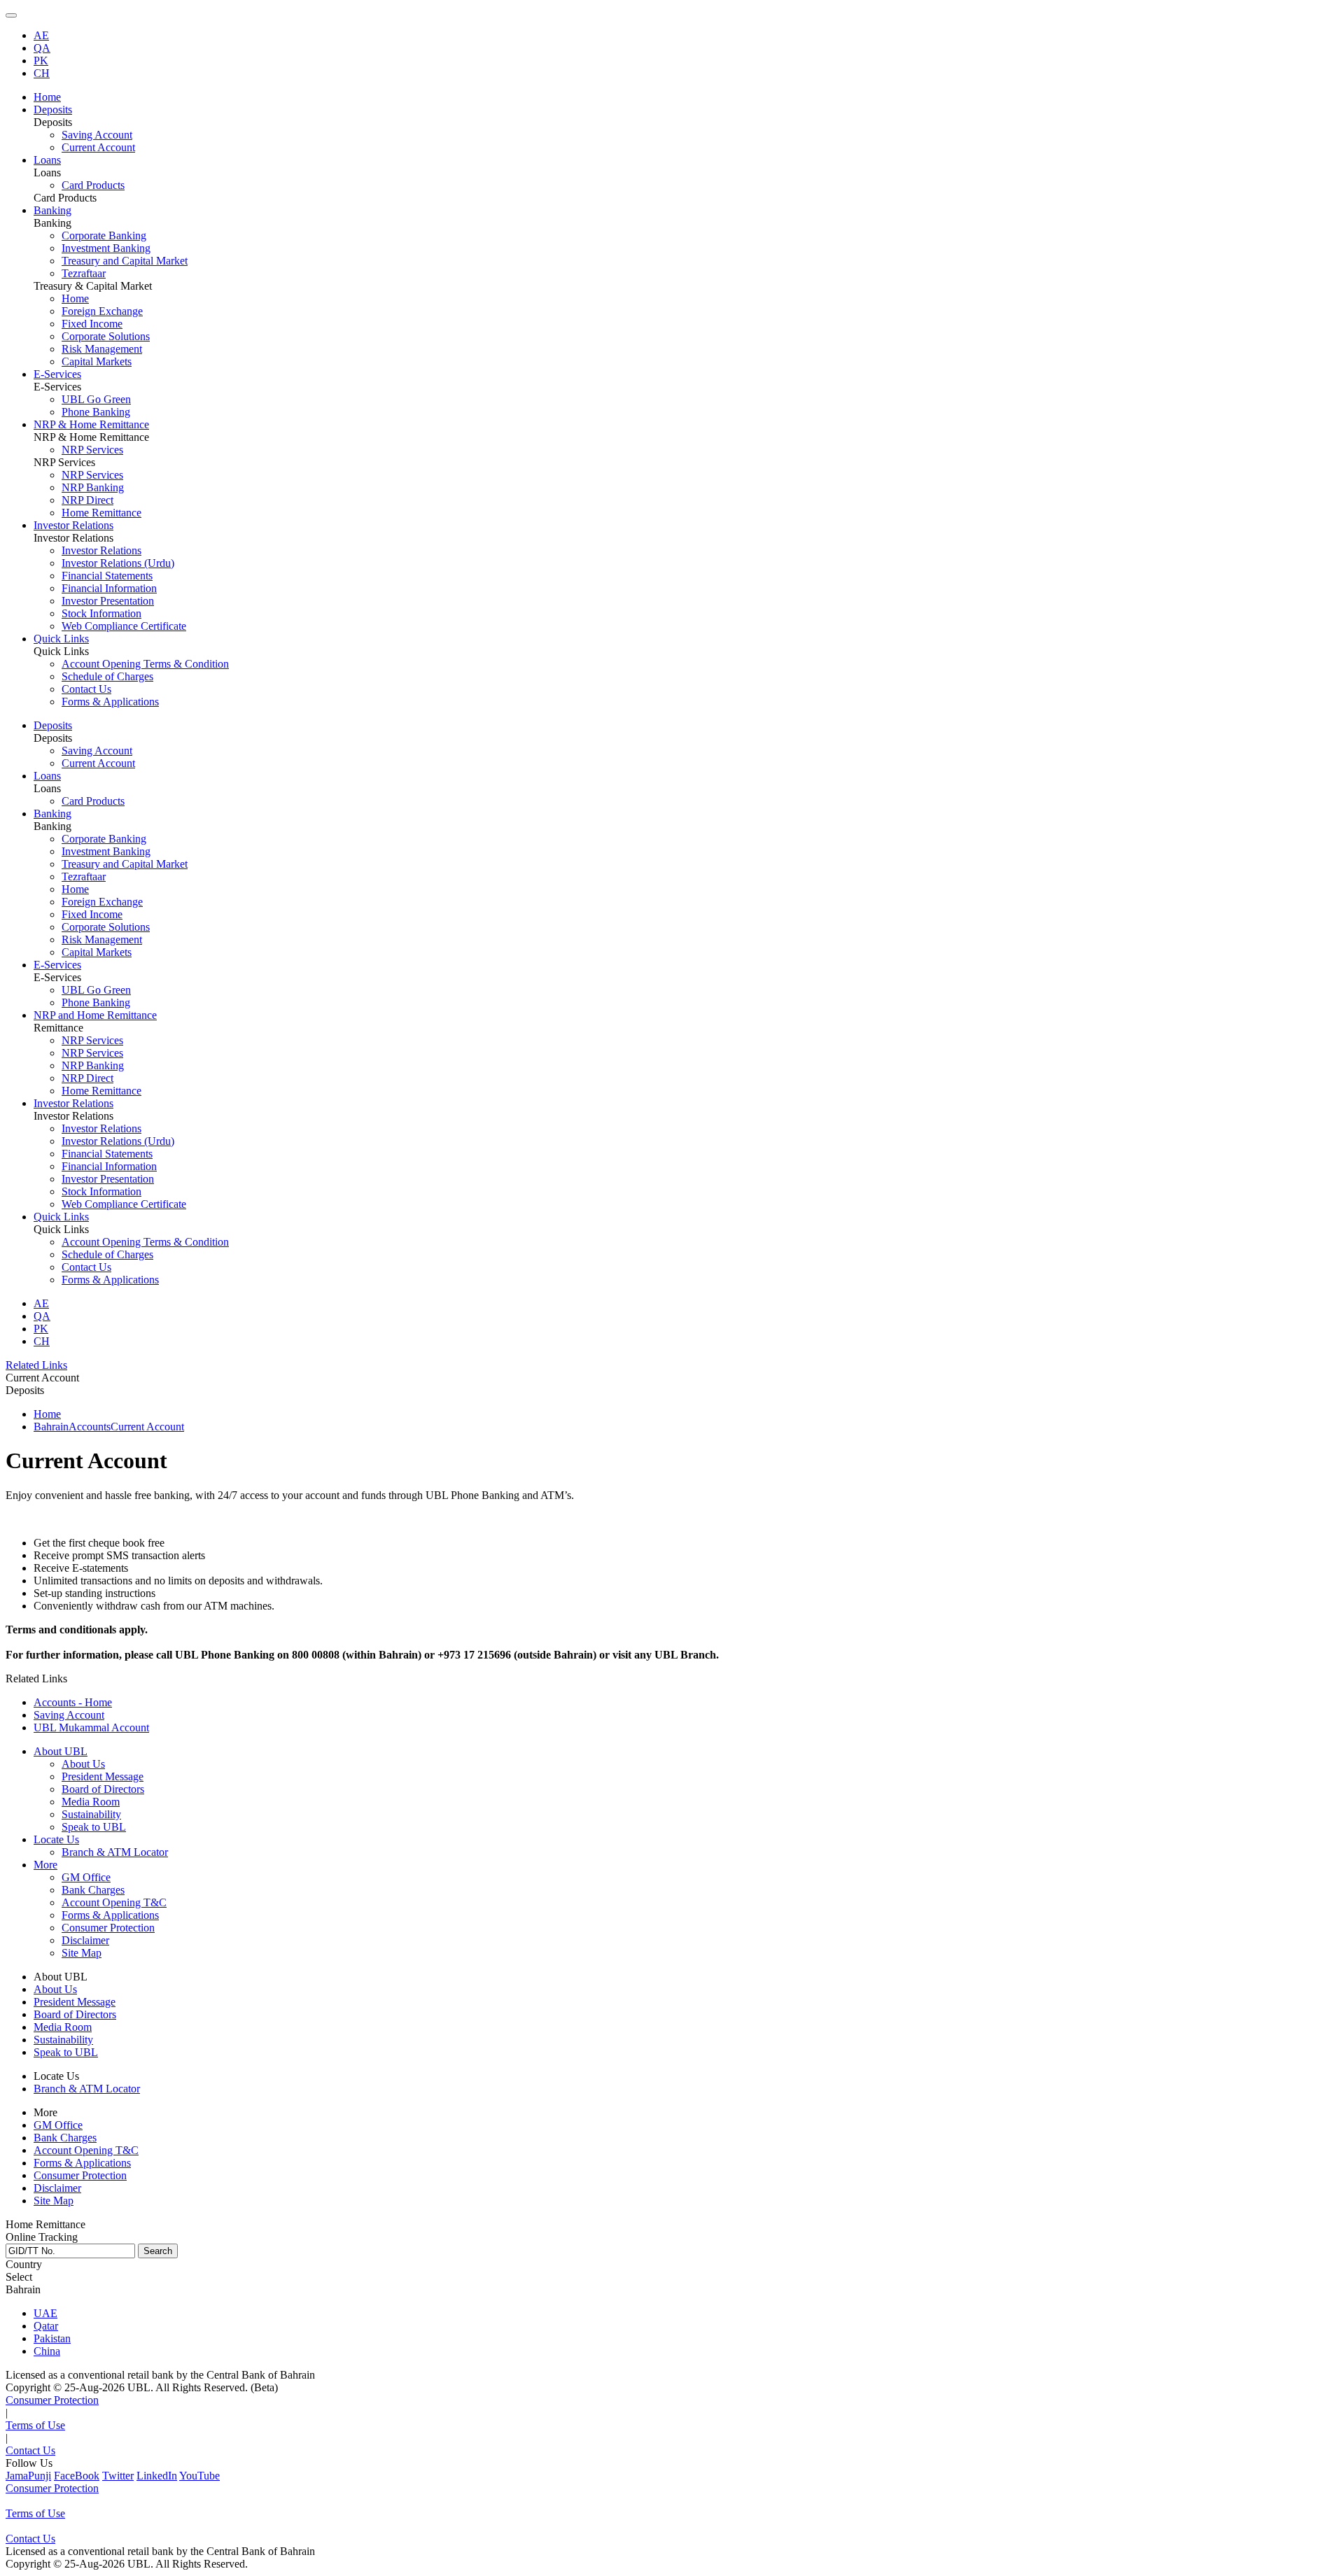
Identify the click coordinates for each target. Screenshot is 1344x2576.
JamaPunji (28, 2476)
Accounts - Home (73, 1702)
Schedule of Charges (107, 676)
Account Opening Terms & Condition (145, 664)
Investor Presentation (108, 601)
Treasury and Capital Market (125, 261)
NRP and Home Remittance (95, 1015)
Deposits (53, 725)
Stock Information (101, 613)
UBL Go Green (96, 399)
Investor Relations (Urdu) (118, 563)
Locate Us (56, 1839)
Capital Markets (97, 361)
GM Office (86, 1877)
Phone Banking (96, 412)
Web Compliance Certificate (124, 626)
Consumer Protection (108, 1928)
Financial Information (109, 588)
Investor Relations (101, 550)
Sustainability (91, 1814)
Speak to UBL (94, 1827)
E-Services (57, 965)
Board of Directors (103, 1789)
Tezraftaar (84, 273)
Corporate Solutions (106, 336)
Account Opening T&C (114, 1902)
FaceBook (77, 2476)
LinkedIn (157, 2476)
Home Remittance (101, 513)
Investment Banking (106, 248)
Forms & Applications (110, 702)
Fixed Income (92, 324)
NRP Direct (87, 500)
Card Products (93, 185)
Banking (52, 814)
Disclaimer (85, 1940)
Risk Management (102, 349)
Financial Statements (107, 576)
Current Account (98, 147)
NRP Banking (93, 487)
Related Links (36, 1365)
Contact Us (86, 689)
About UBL (61, 1751)
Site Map (82, 1953)
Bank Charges (93, 1890)
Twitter (118, 2476)
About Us (83, 1764)
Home (75, 298)
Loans (47, 776)
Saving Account (97, 135)
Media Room (91, 1802)
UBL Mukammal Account (91, 1727)
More (45, 1865)
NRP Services (92, 450)
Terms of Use (35, 2425)
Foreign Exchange (102, 311)
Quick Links (61, 1217)
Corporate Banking (104, 235)
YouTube (199, 2476)
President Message (103, 1776)
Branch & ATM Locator (115, 1852)
